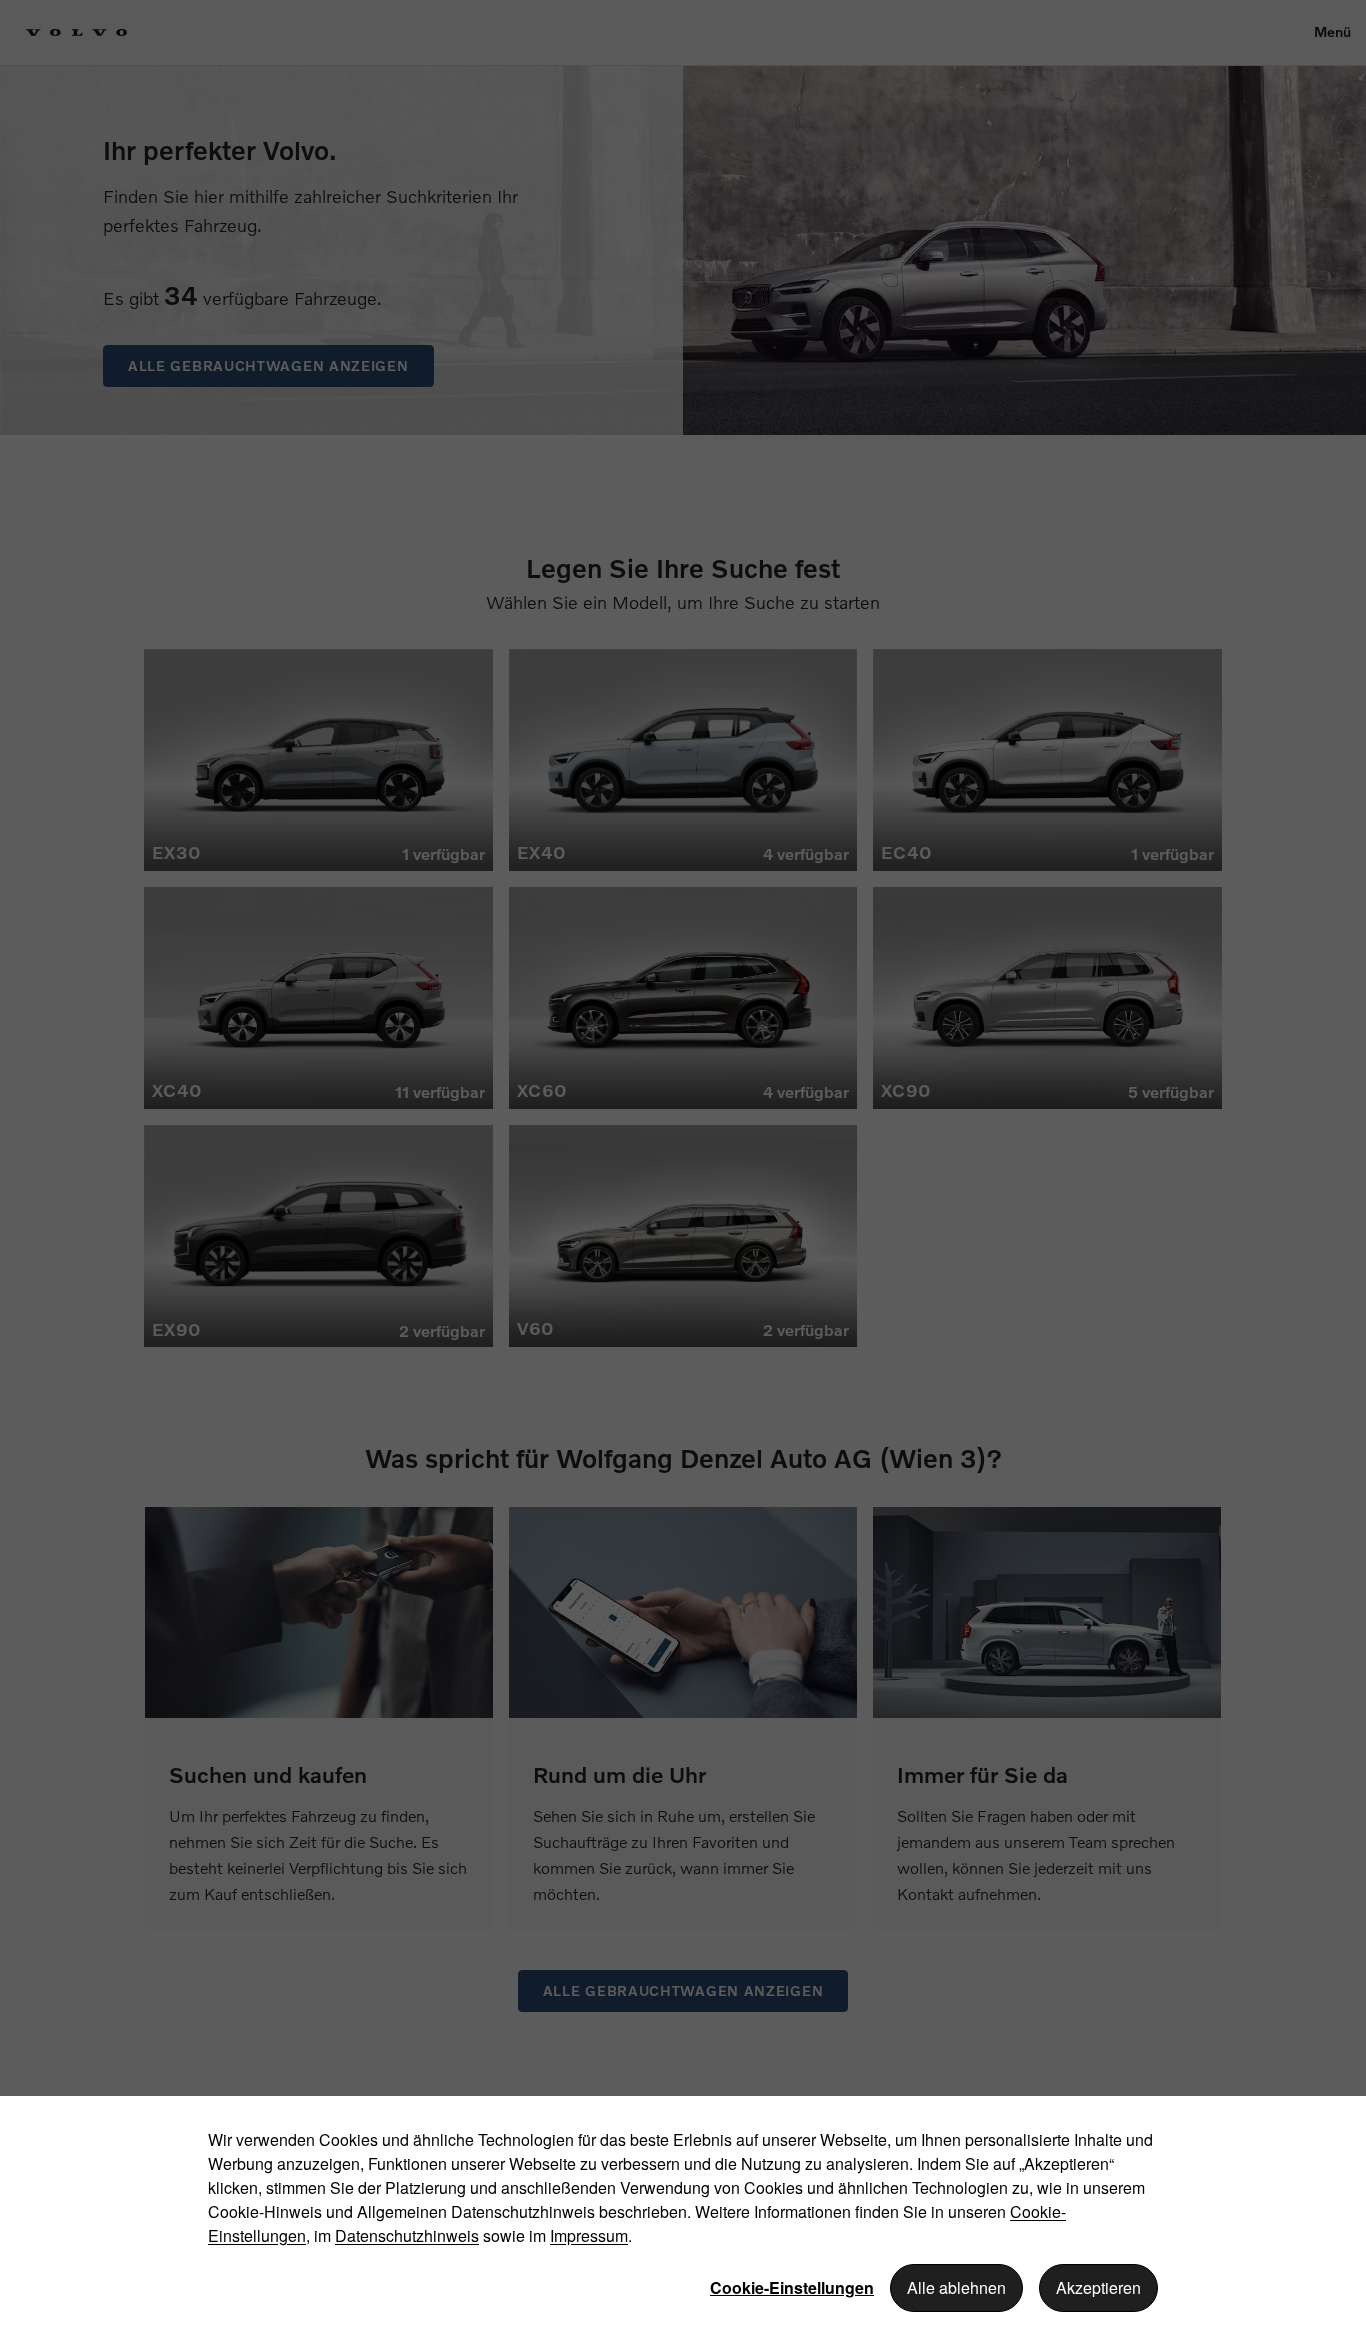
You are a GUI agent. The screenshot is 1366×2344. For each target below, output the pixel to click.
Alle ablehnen (956, 2287)
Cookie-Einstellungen (792, 2287)
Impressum (589, 2235)
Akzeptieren (1098, 2287)
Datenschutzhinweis (407, 2235)
